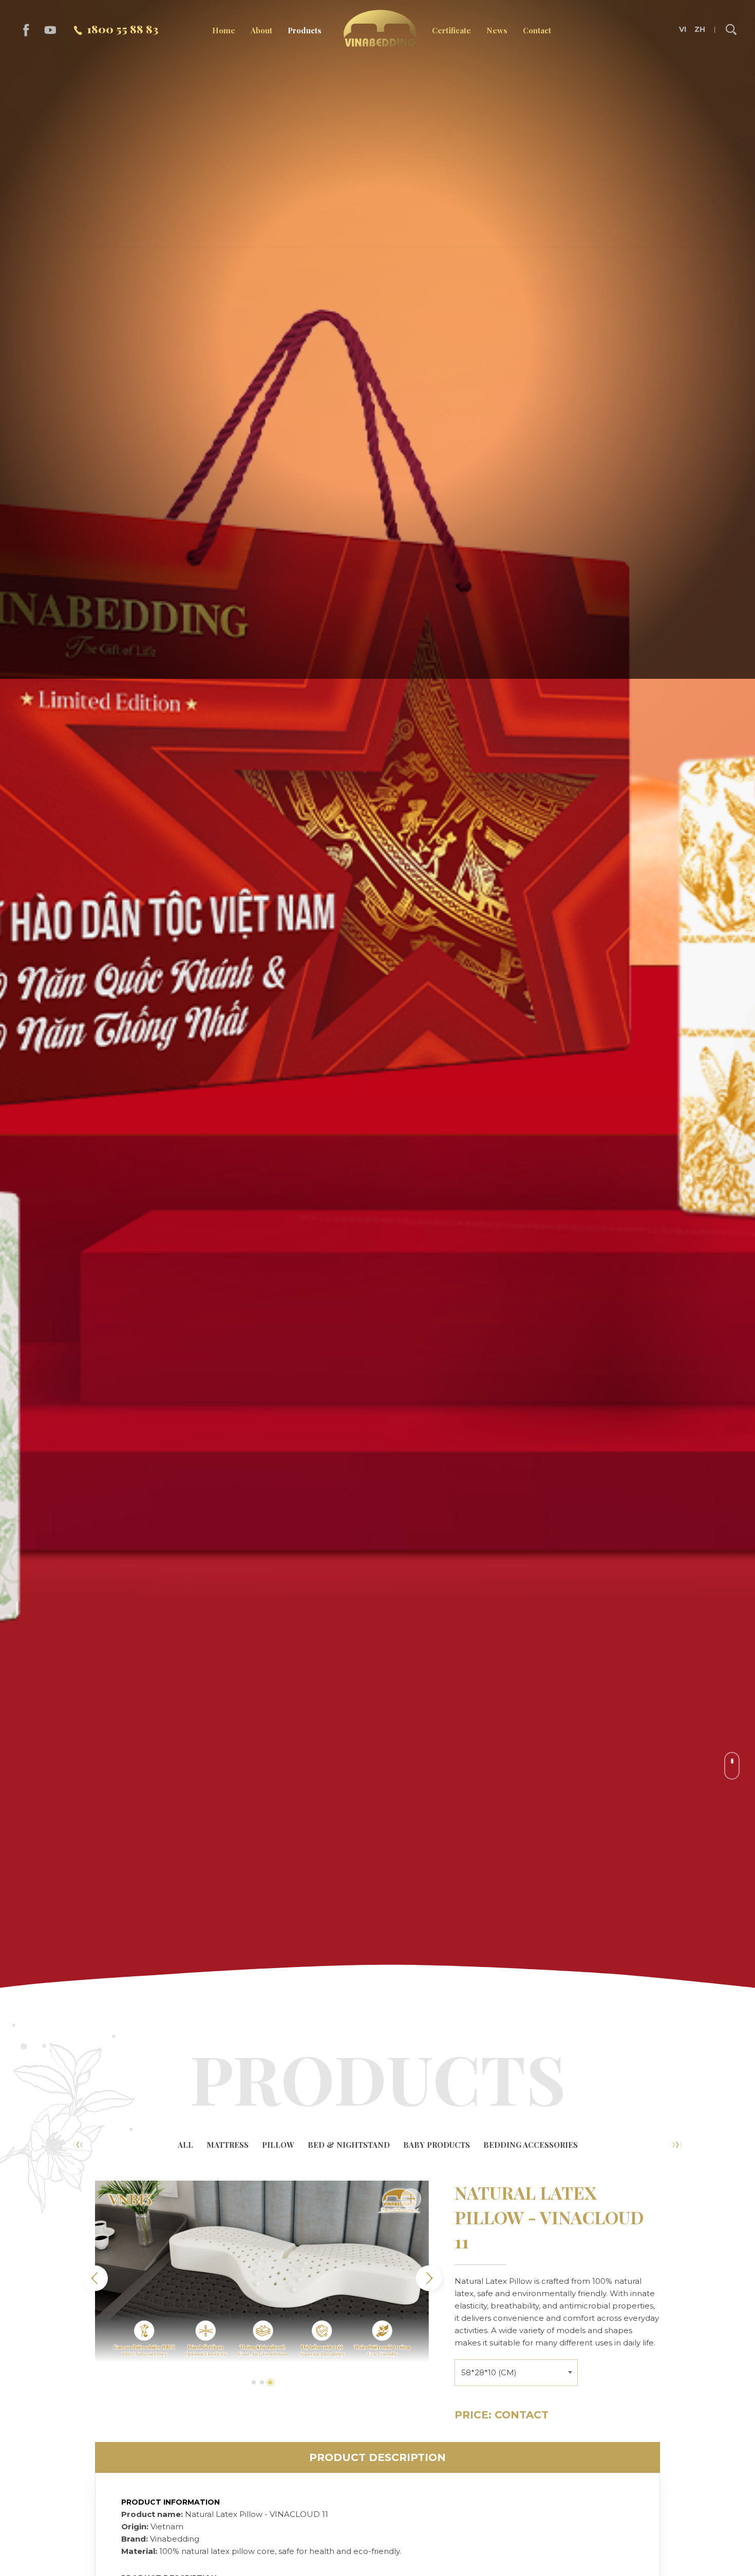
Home (224, 30)
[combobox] (516, 2371)
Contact (537, 30)
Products (305, 30)
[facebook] (26, 30)
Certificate (451, 30)
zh (700, 30)
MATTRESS (228, 2145)
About (261, 30)
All (185, 2145)
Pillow (278, 2145)
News (497, 30)
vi (683, 30)
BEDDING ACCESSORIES (531, 2145)
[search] (731, 30)
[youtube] (51, 30)
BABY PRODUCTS (437, 2145)
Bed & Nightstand (349, 2145)
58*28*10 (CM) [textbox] (489, 2372)
